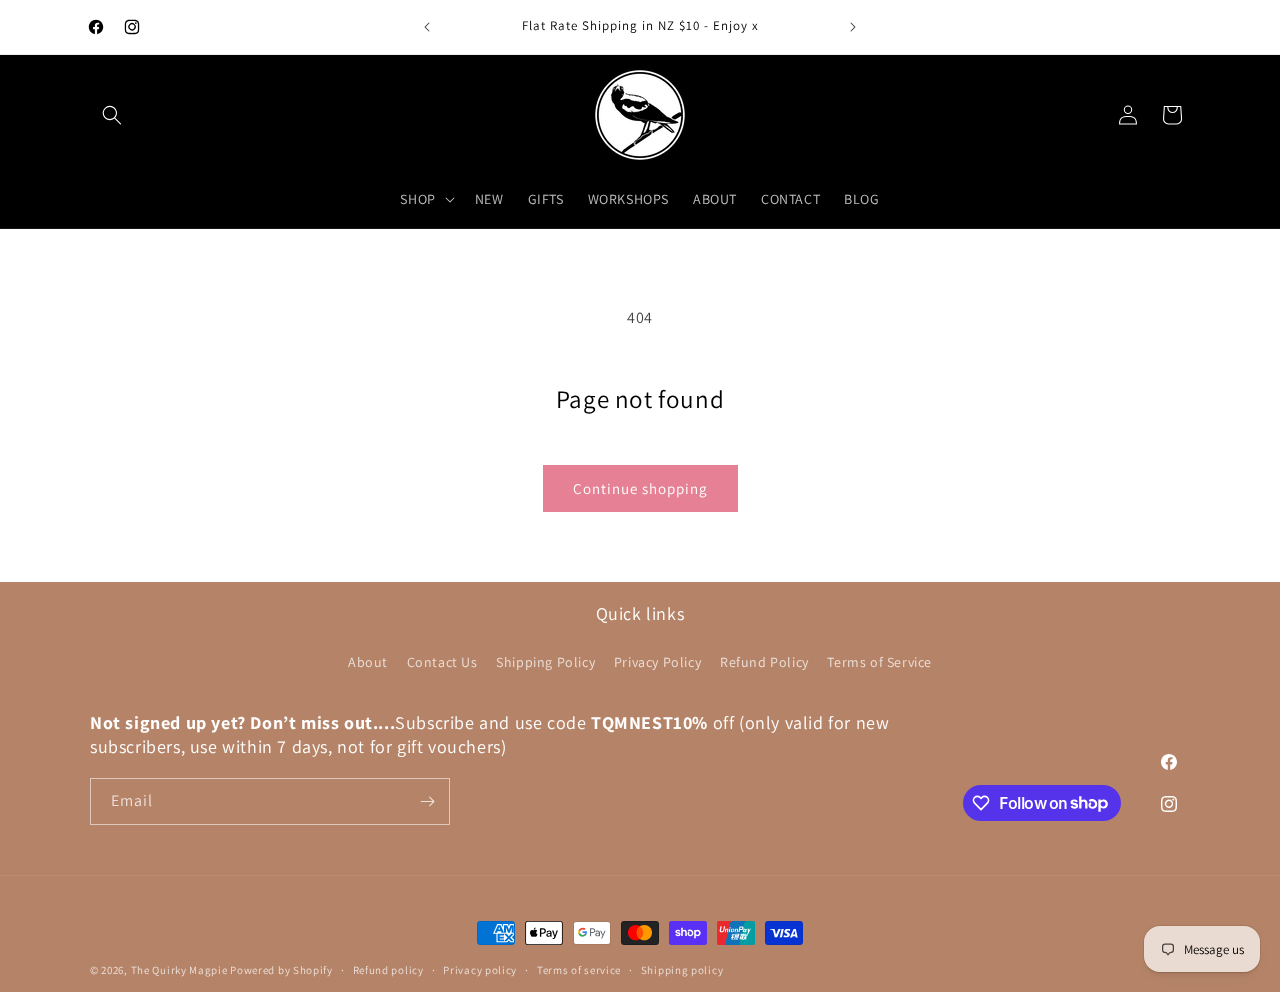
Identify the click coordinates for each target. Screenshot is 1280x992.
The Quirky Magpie (179, 970)
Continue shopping (640, 488)
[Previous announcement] (427, 27)
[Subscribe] (427, 801)
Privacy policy (480, 969)
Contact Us (442, 663)
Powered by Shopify (281, 970)
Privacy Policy (657, 663)
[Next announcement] (853, 27)
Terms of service (579, 969)
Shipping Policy (545, 663)
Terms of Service (879, 663)
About (368, 663)
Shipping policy (682, 969)
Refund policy (388, 969)
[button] (112, 115)
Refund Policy (764, 663)
